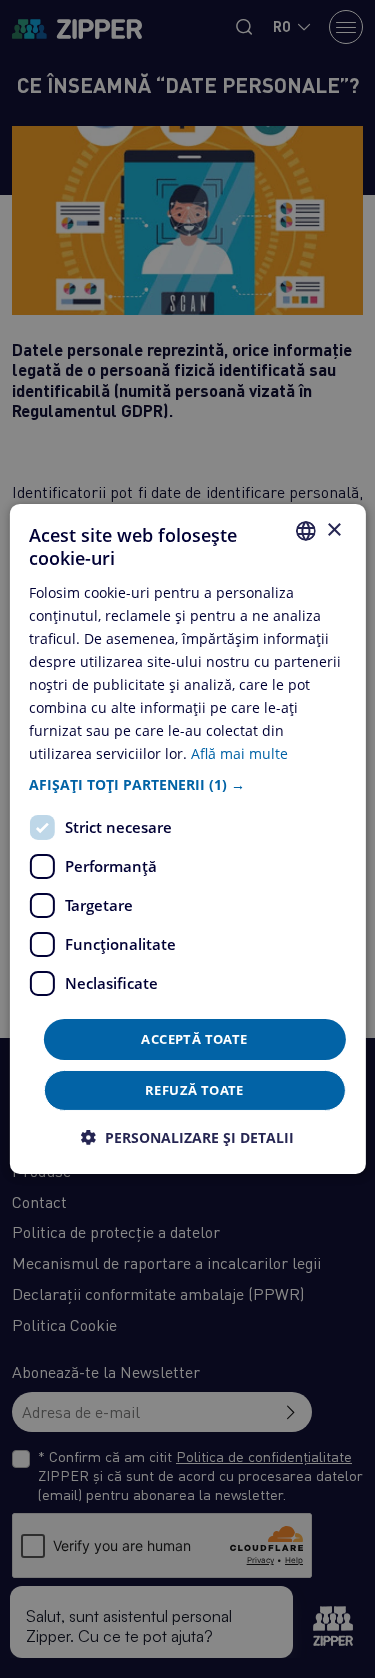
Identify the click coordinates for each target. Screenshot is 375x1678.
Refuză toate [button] (194, 1090)
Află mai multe (239, 753)
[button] (187, 784)
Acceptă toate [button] (194, 1038)
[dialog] (187, 839)
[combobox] (306, 531)
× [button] (333, 529)
